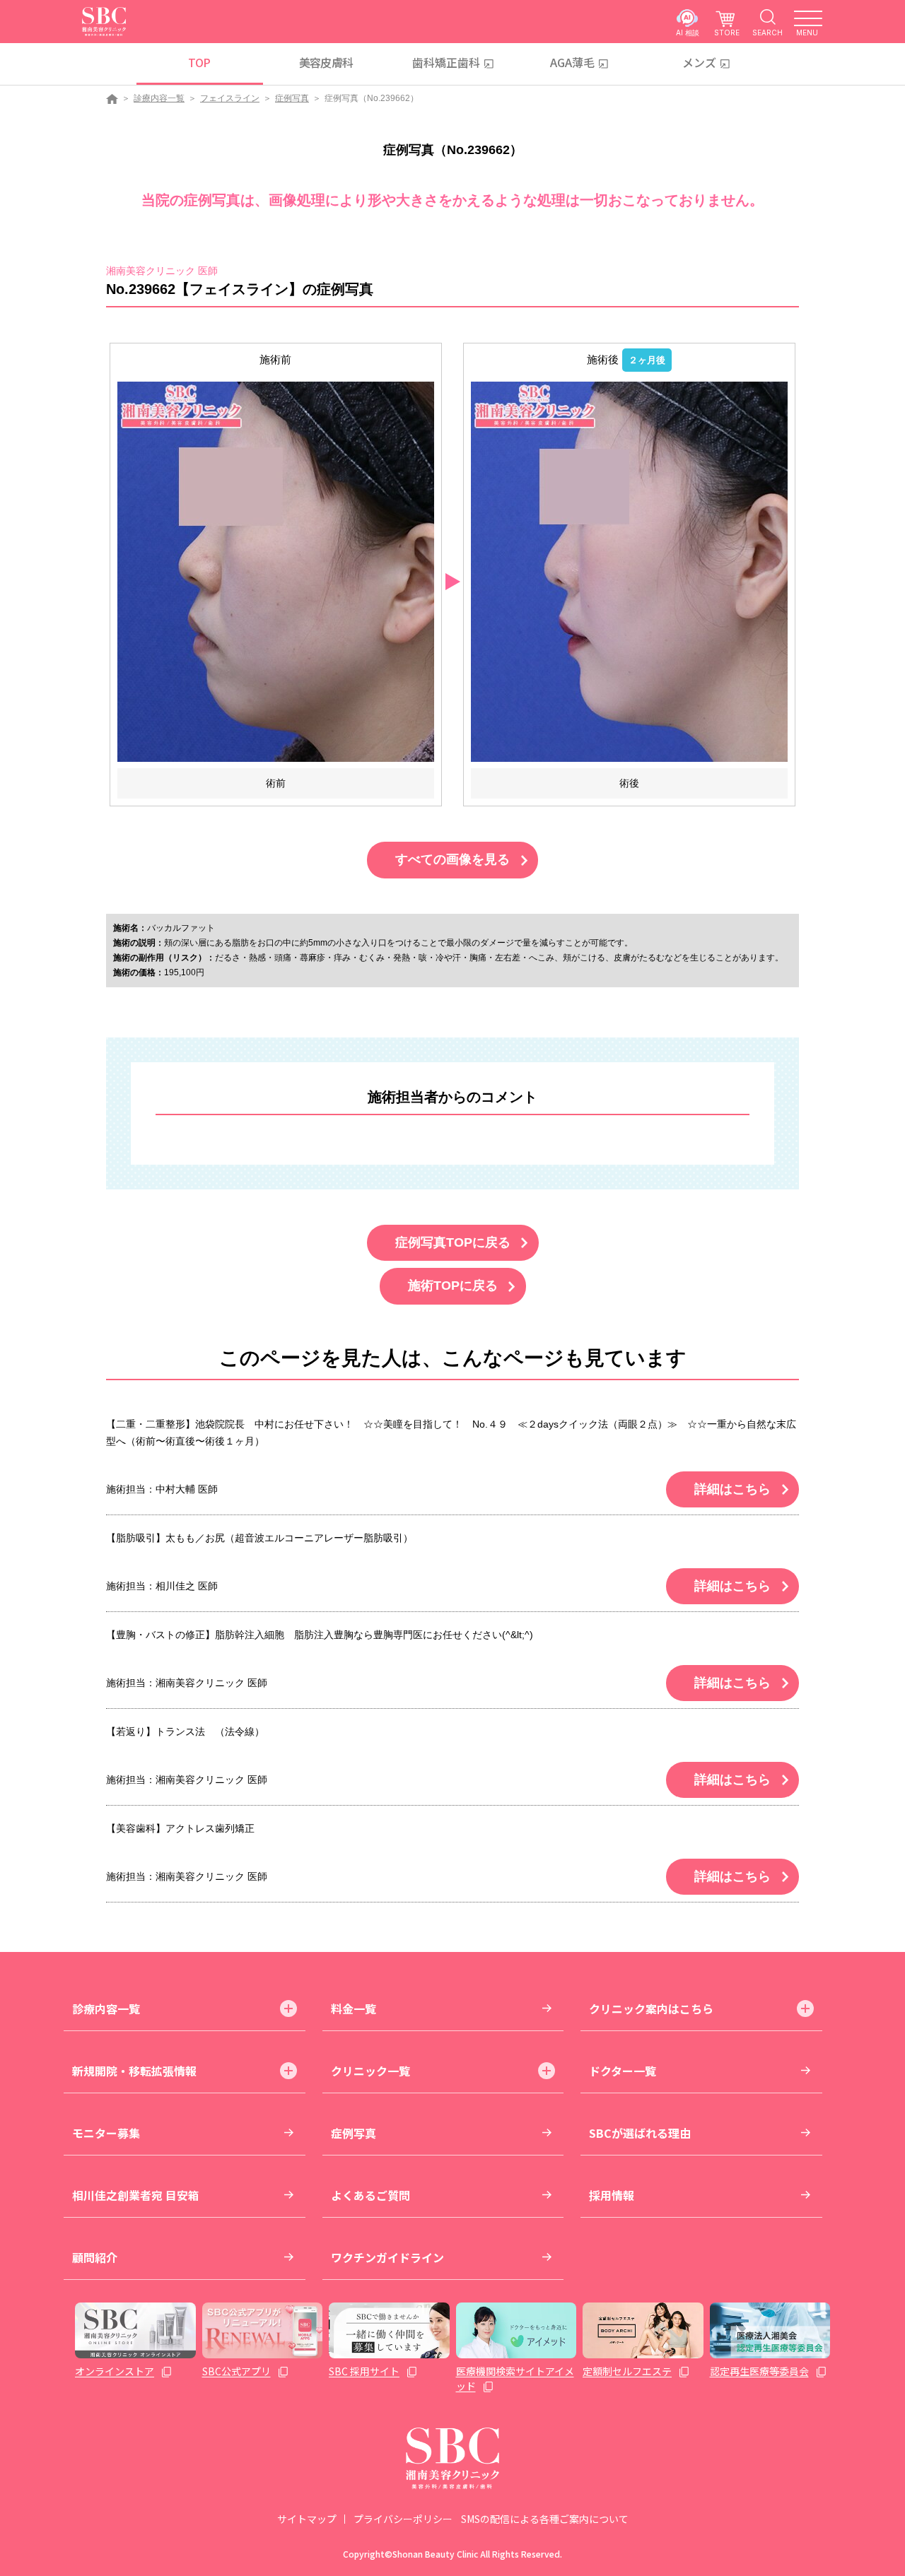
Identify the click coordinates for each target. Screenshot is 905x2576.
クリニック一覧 (370, 2071)
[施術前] (276, 571)
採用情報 (612, 2195)
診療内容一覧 (159, 98)
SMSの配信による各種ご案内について (545, 2519)
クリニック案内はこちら (651, 2009)
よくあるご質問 (370, 2195)
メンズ (699, 62)
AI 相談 (688, 32)
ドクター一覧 (623, 2071)
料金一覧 (354, 2009)
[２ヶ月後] (629, 571)
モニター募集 (106, 2133)
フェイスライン (230, 98)
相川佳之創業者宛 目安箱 (136, 2195)
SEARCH (767, 32)
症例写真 (292, 98)
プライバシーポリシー (403, 2519)
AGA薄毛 (572, 62)
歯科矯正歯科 (446, 62)
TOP (199, 62)
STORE (727, 32)
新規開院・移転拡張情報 (134, 2071)
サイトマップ (307, 2519)
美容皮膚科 (326, 62)
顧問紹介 (95, 2257)
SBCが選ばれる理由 (640, 2133)
